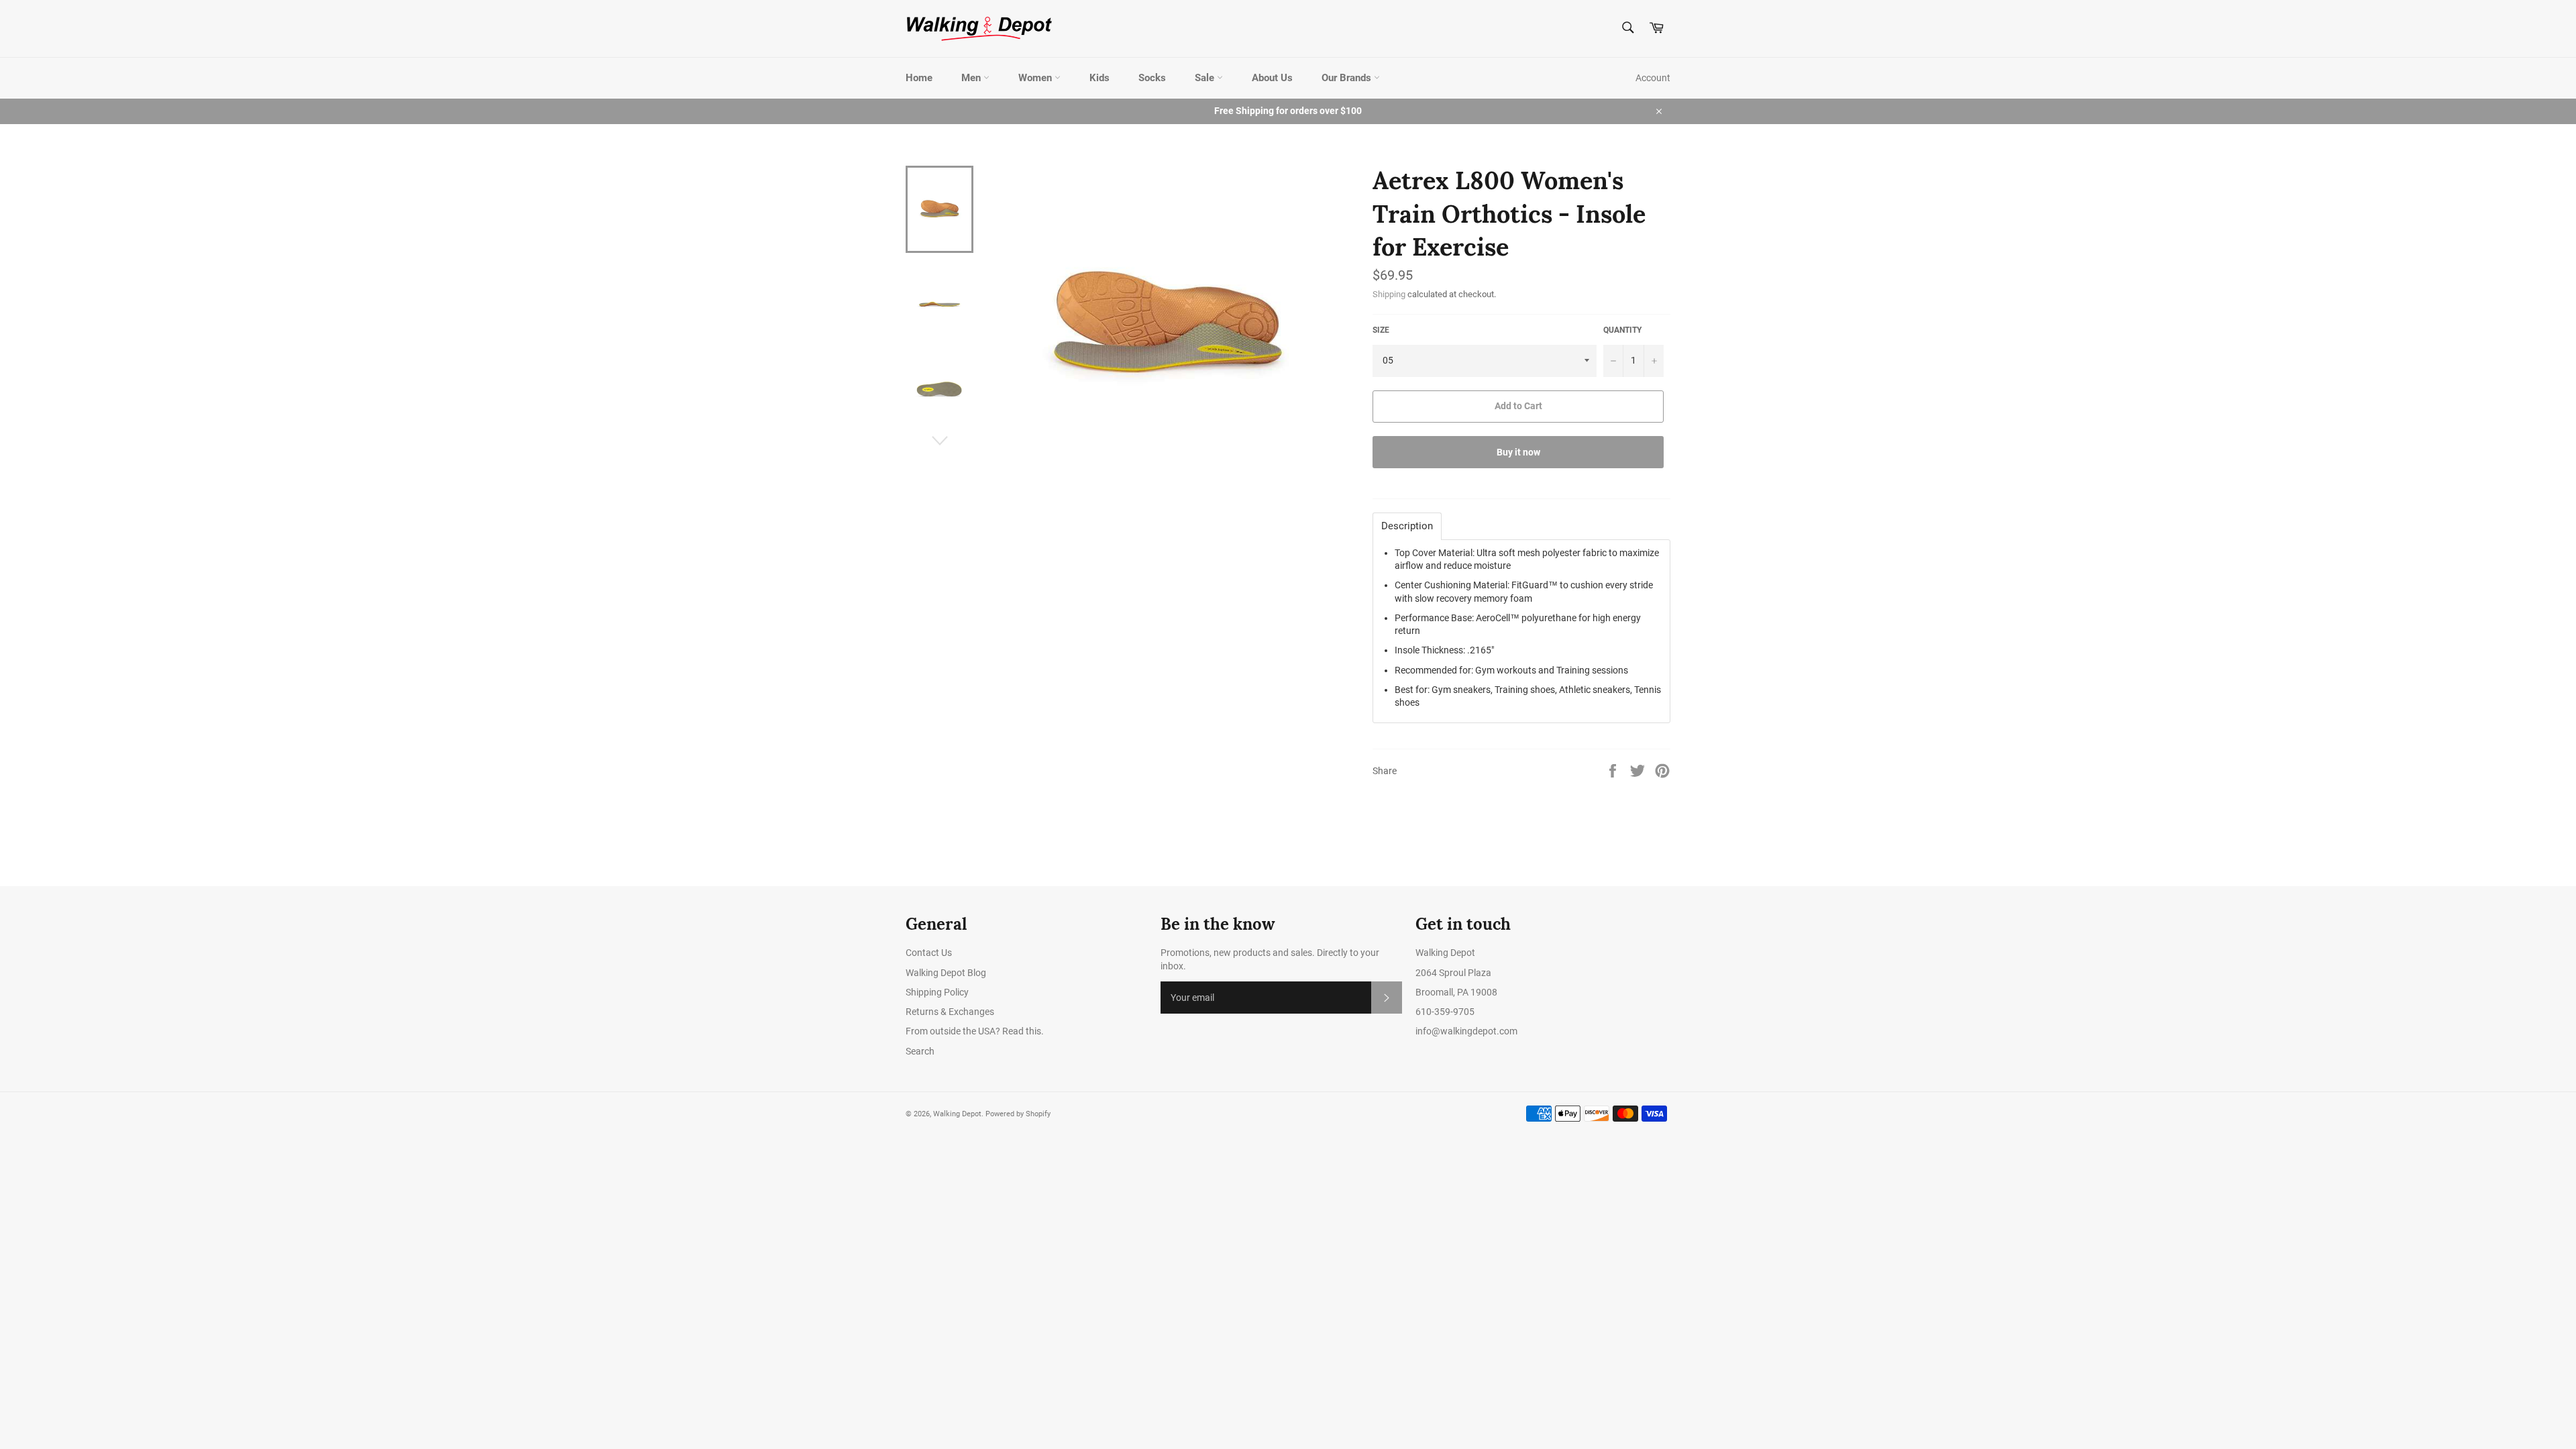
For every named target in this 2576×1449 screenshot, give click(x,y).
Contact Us (929, 953)
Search (920, 1051)
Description (1407, 526)
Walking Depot (957, 1114)
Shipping (1389, 294)
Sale (1206, 78)
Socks (1152, 78)
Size (1381, 330)
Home (919, 78)
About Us (1272, 78)
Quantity (1622, 330)
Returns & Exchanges (950, 1012)
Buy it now (1518, 452)
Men (972, 78)
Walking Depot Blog (946, 973)
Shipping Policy (937, 992)
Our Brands (1348, 78)
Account (1653, 78)
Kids (1099, 78)
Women (1036, 78)
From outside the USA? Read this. (975, 1031)
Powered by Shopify (1018, 1114)
